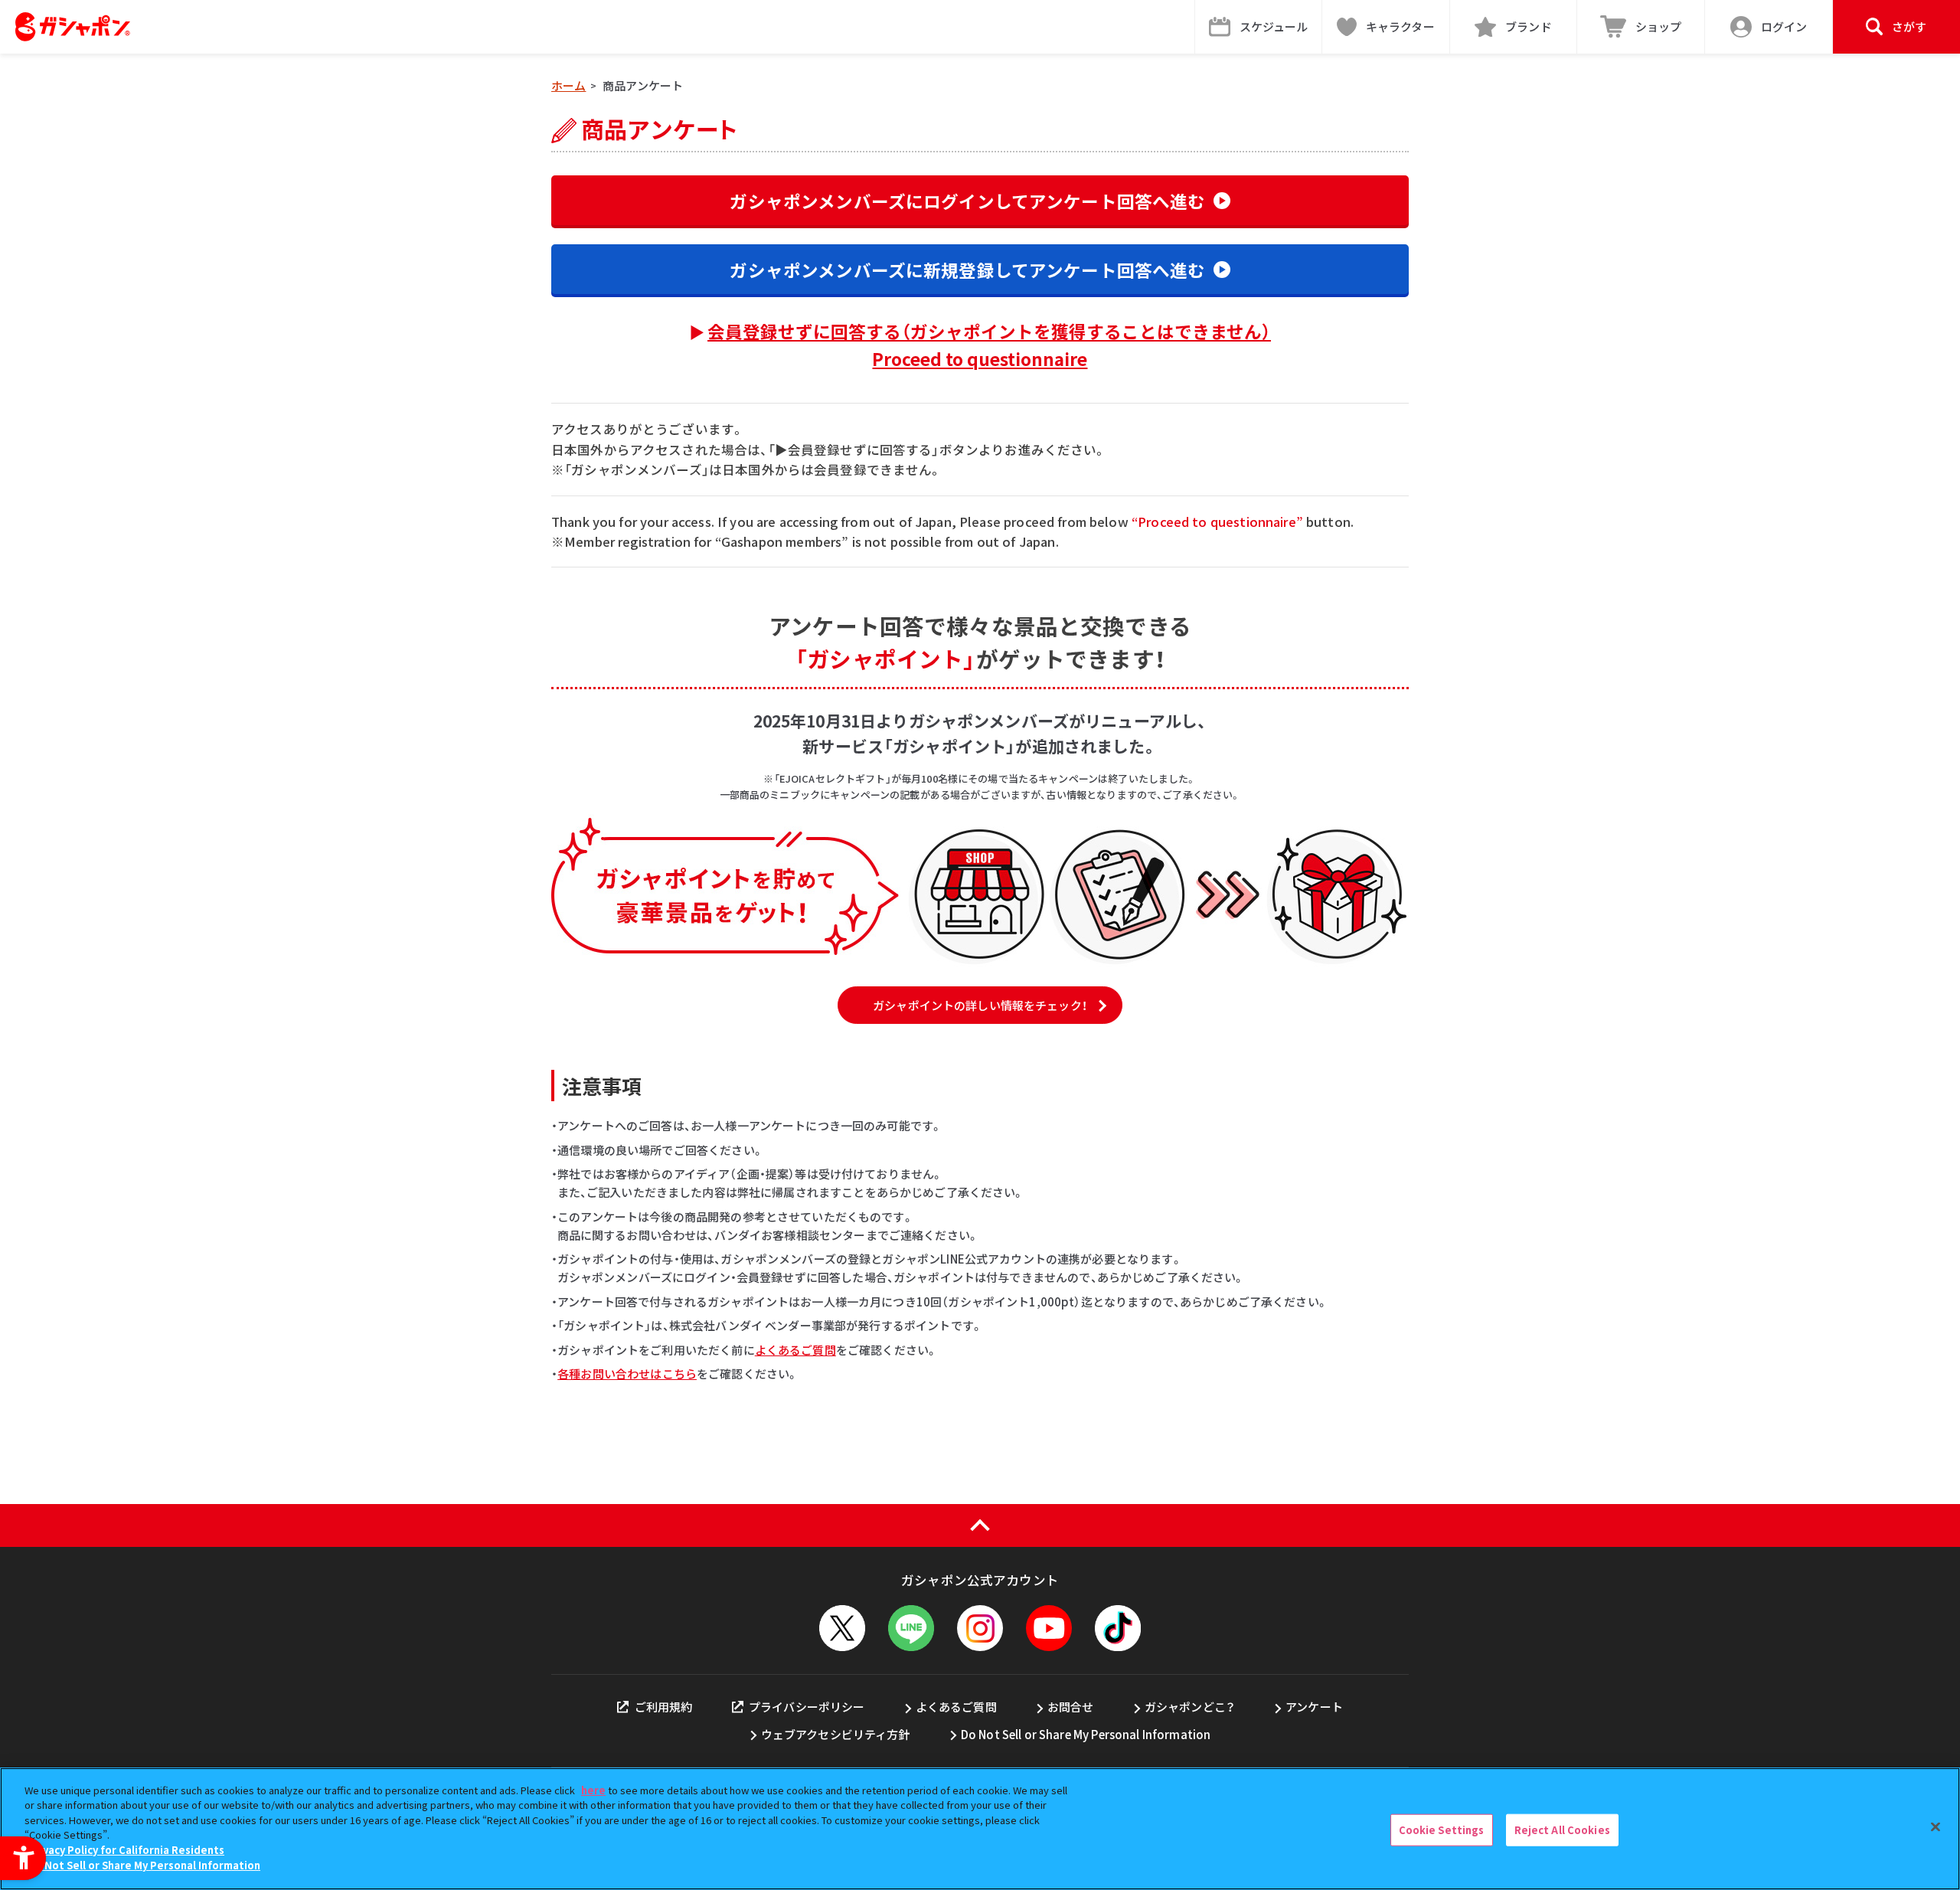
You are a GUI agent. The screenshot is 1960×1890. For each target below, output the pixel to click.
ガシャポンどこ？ (1190, 1707)
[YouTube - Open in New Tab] (1049, 1628)
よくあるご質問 (795, 1350)
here (593, 1790)
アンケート (1314, 1707)
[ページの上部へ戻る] (980, 1525)
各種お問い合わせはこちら (627, 1373)
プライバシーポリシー (807, 1707)
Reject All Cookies (1562, 1830)
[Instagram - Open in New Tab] (980, 1628)
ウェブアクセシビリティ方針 (836, 1734)
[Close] (1935, 1826)
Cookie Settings (1442, 1830)
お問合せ (1071, 1707)
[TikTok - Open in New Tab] (1118, 1628)
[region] (980, 1829)
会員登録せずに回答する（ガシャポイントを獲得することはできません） (989, 345)
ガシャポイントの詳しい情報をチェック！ (980, 1005)
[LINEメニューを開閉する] (911, 1628)
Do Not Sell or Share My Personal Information (1086, 1734)
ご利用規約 (663, 1707)
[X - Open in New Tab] (842, 1628)
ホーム (568, 85)
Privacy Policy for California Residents (126, 1850)
